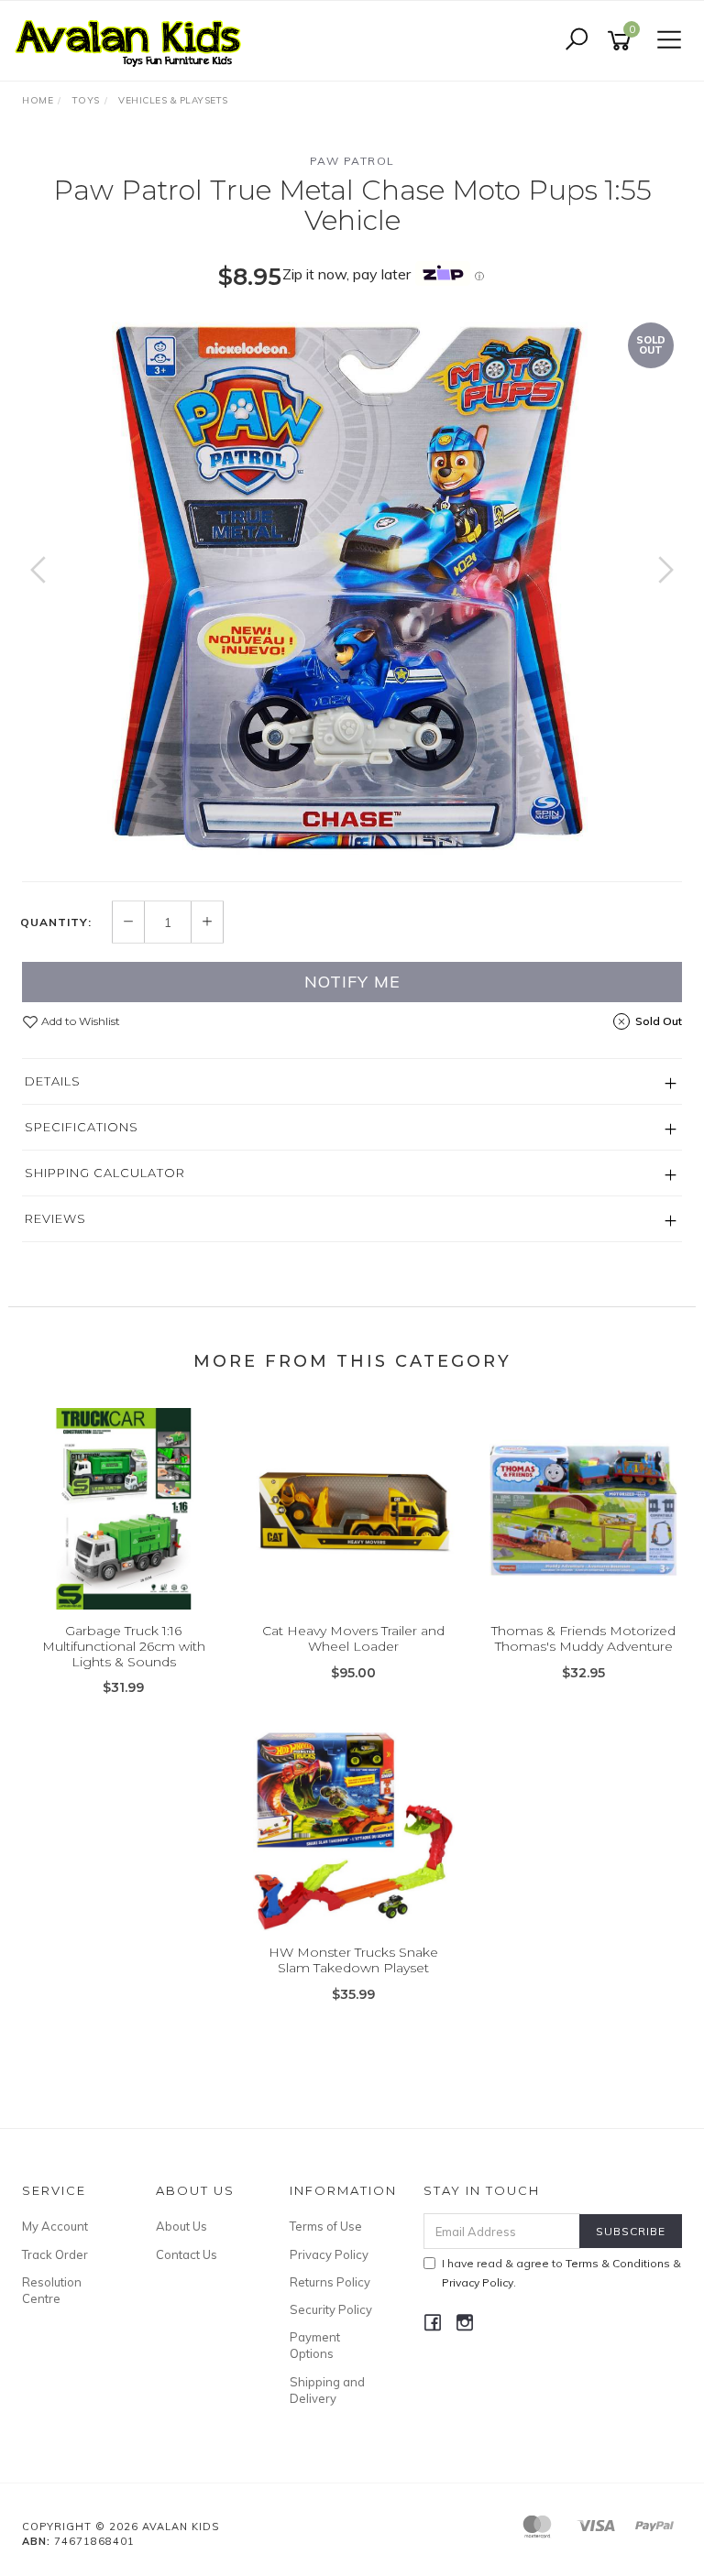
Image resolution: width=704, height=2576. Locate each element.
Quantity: (56, 922)
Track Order (55, 2254)
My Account (55, 2226)
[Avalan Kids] (133, 39)
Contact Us (187, 2254)
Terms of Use (326, 2226)
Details (53, 1081)
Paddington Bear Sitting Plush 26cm (151, 2500)
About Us (181, 2226)
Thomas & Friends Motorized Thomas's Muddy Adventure (583, 1638)
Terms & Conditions (618, 2263)
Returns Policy (330, 2282)
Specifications (82, 1127)
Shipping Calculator (105, 1173)
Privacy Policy (329, 2254)
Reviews (55, 1218)
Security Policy (331, 2309)
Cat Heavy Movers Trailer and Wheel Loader (353, 1638)
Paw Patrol (352, 161)
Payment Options (315, 2345)
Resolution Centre (52, 2290)
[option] (352, 588)
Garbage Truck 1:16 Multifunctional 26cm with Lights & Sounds (124, 1646)
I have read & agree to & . (561, 2273)
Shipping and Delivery (327, 2390)
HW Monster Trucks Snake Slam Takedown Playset (353, 1960)
